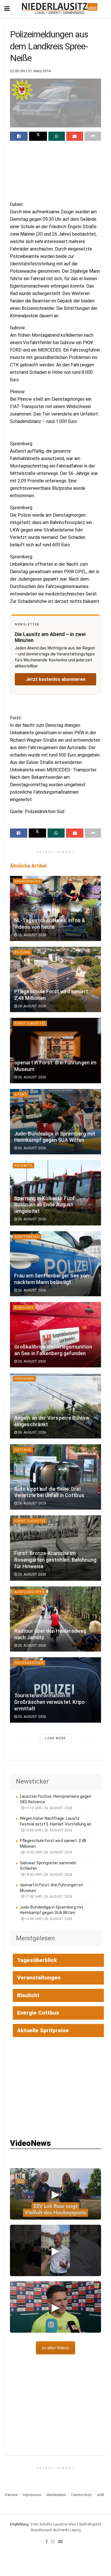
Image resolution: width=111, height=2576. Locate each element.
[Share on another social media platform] (93, 136)
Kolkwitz (23, 1166)
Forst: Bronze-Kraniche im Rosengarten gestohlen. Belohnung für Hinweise (55, 1560)
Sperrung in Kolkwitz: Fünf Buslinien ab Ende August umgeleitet (45, 1205)
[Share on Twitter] (38, 136)
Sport (21, 1095)
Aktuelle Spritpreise (43, 2030)
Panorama (24, 1379)
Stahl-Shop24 (89, 2524)
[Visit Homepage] (60, 9)
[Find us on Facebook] (47, 2541)
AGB (101, 2495)
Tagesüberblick (37, 1960)
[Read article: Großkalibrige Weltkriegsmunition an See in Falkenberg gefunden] (55, 1335)
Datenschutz (82, 2495)
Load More (55, 1738)
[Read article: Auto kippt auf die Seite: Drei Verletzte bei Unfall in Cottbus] (55, 1477)
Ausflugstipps (30, 1592)
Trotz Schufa (40, 2524)
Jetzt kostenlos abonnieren (56, 679)
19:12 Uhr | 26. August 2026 (48, 1808)
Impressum (32, 2495)
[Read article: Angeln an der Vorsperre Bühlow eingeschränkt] (55, 1406)
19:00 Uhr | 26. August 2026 (48, 1830)
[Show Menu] (7, 9)
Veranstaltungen (39, 1978)
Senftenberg (27, 1237)
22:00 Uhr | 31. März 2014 (30, 71)
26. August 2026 (32, 935)
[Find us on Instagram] (53, 2541)
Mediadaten (56, 2495)
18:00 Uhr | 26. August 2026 (48, 1875)
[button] (55, 2194)
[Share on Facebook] (19, 136)
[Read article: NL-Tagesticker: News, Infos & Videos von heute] (55, 909)
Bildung (22, 952)
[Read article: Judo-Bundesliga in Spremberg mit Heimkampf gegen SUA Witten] (55, 1122)
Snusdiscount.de (44, 2530)
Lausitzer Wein (65, 2524)
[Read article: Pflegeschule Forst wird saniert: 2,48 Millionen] (55, 979)
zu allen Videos (55, 2348)
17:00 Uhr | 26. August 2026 (48, 1897)
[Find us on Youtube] (60, 2541)
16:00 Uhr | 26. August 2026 (48, 1919)
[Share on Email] (75, 136)
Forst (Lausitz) (30, 1023)
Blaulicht (24, 1308)
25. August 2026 (32, 1574)
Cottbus (23, 1450)
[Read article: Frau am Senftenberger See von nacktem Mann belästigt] (55, 1264)
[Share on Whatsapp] (57, 136)
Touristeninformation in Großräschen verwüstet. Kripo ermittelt (50, 1702)
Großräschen (29, 1663)
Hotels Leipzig (70, 2530)
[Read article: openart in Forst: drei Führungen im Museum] (55, 1051)
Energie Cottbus (38, 2013)
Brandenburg (28, 881)
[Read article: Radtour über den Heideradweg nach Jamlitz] (55, 1619)
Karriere (11, 2495)
